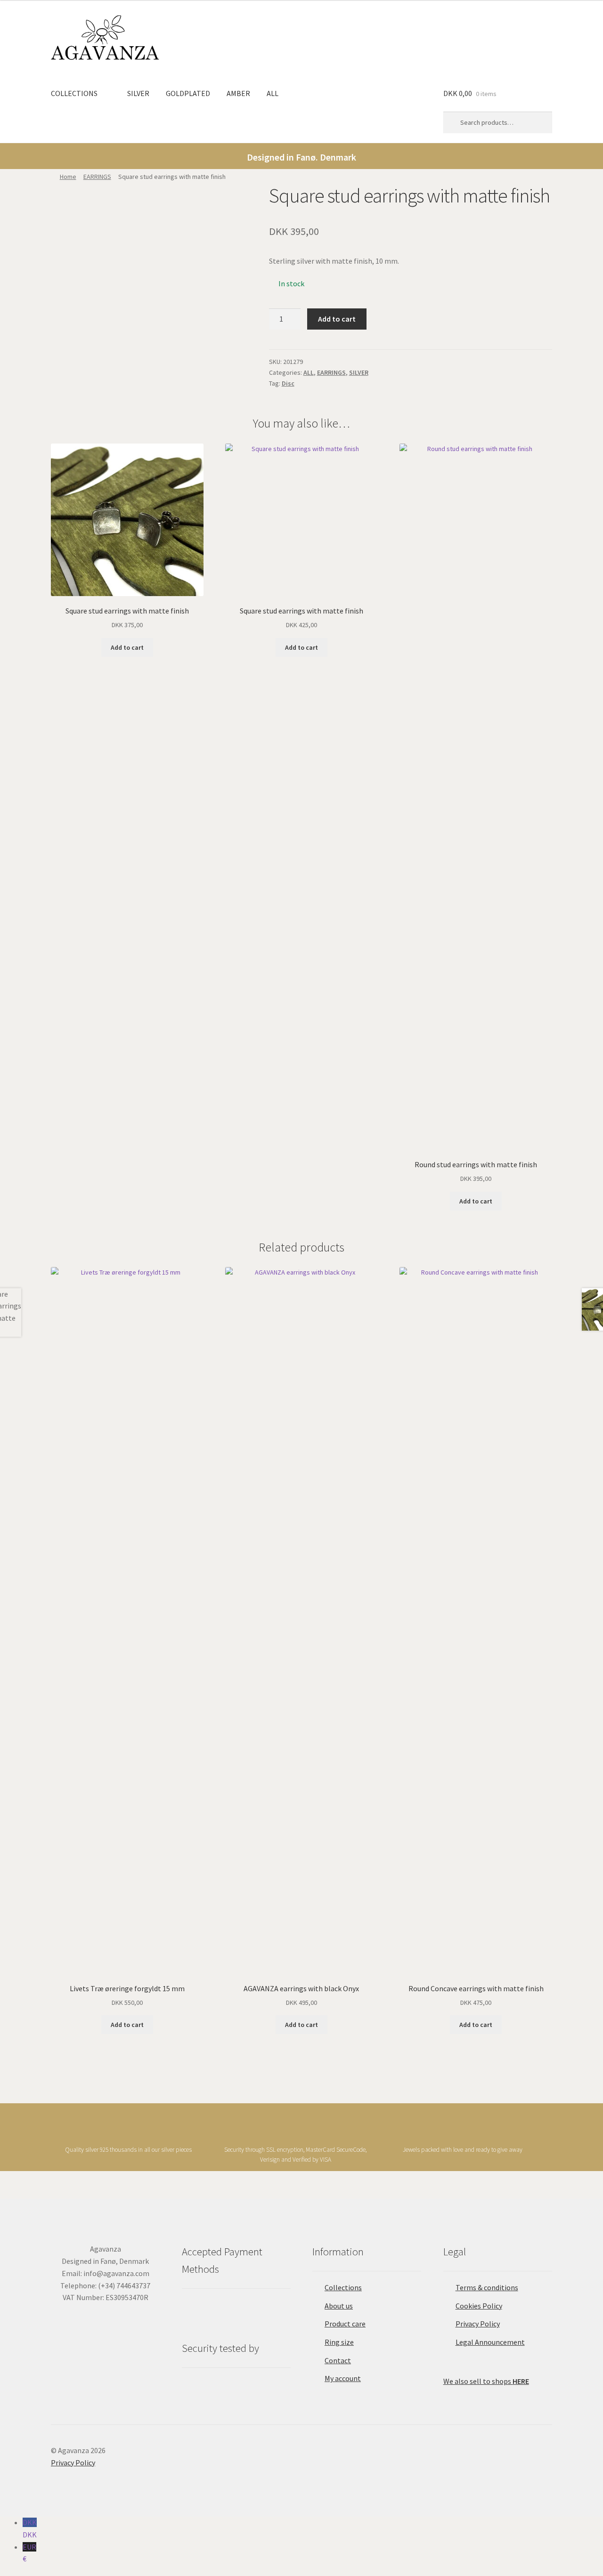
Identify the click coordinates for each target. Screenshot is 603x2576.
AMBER (238, 93)
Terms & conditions (487, 2287)
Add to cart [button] (127, 647)
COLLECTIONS (74, 93)
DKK (30, 2528)
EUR (29, 2553)
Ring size (339, 2342)
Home (68, 177)
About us (339, 2306)
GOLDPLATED (188, 93)
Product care (345, 2324)
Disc (288, 383)
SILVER (138, 93)
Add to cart (337, 319)
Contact (338, 2360)
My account (343, 2378)
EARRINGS (97, 177)
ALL (273, 93)
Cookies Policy (479, 2306)
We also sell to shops (486, 2381)
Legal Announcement (490, 2342)
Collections (343, 2287)
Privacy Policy (478, 2324)
